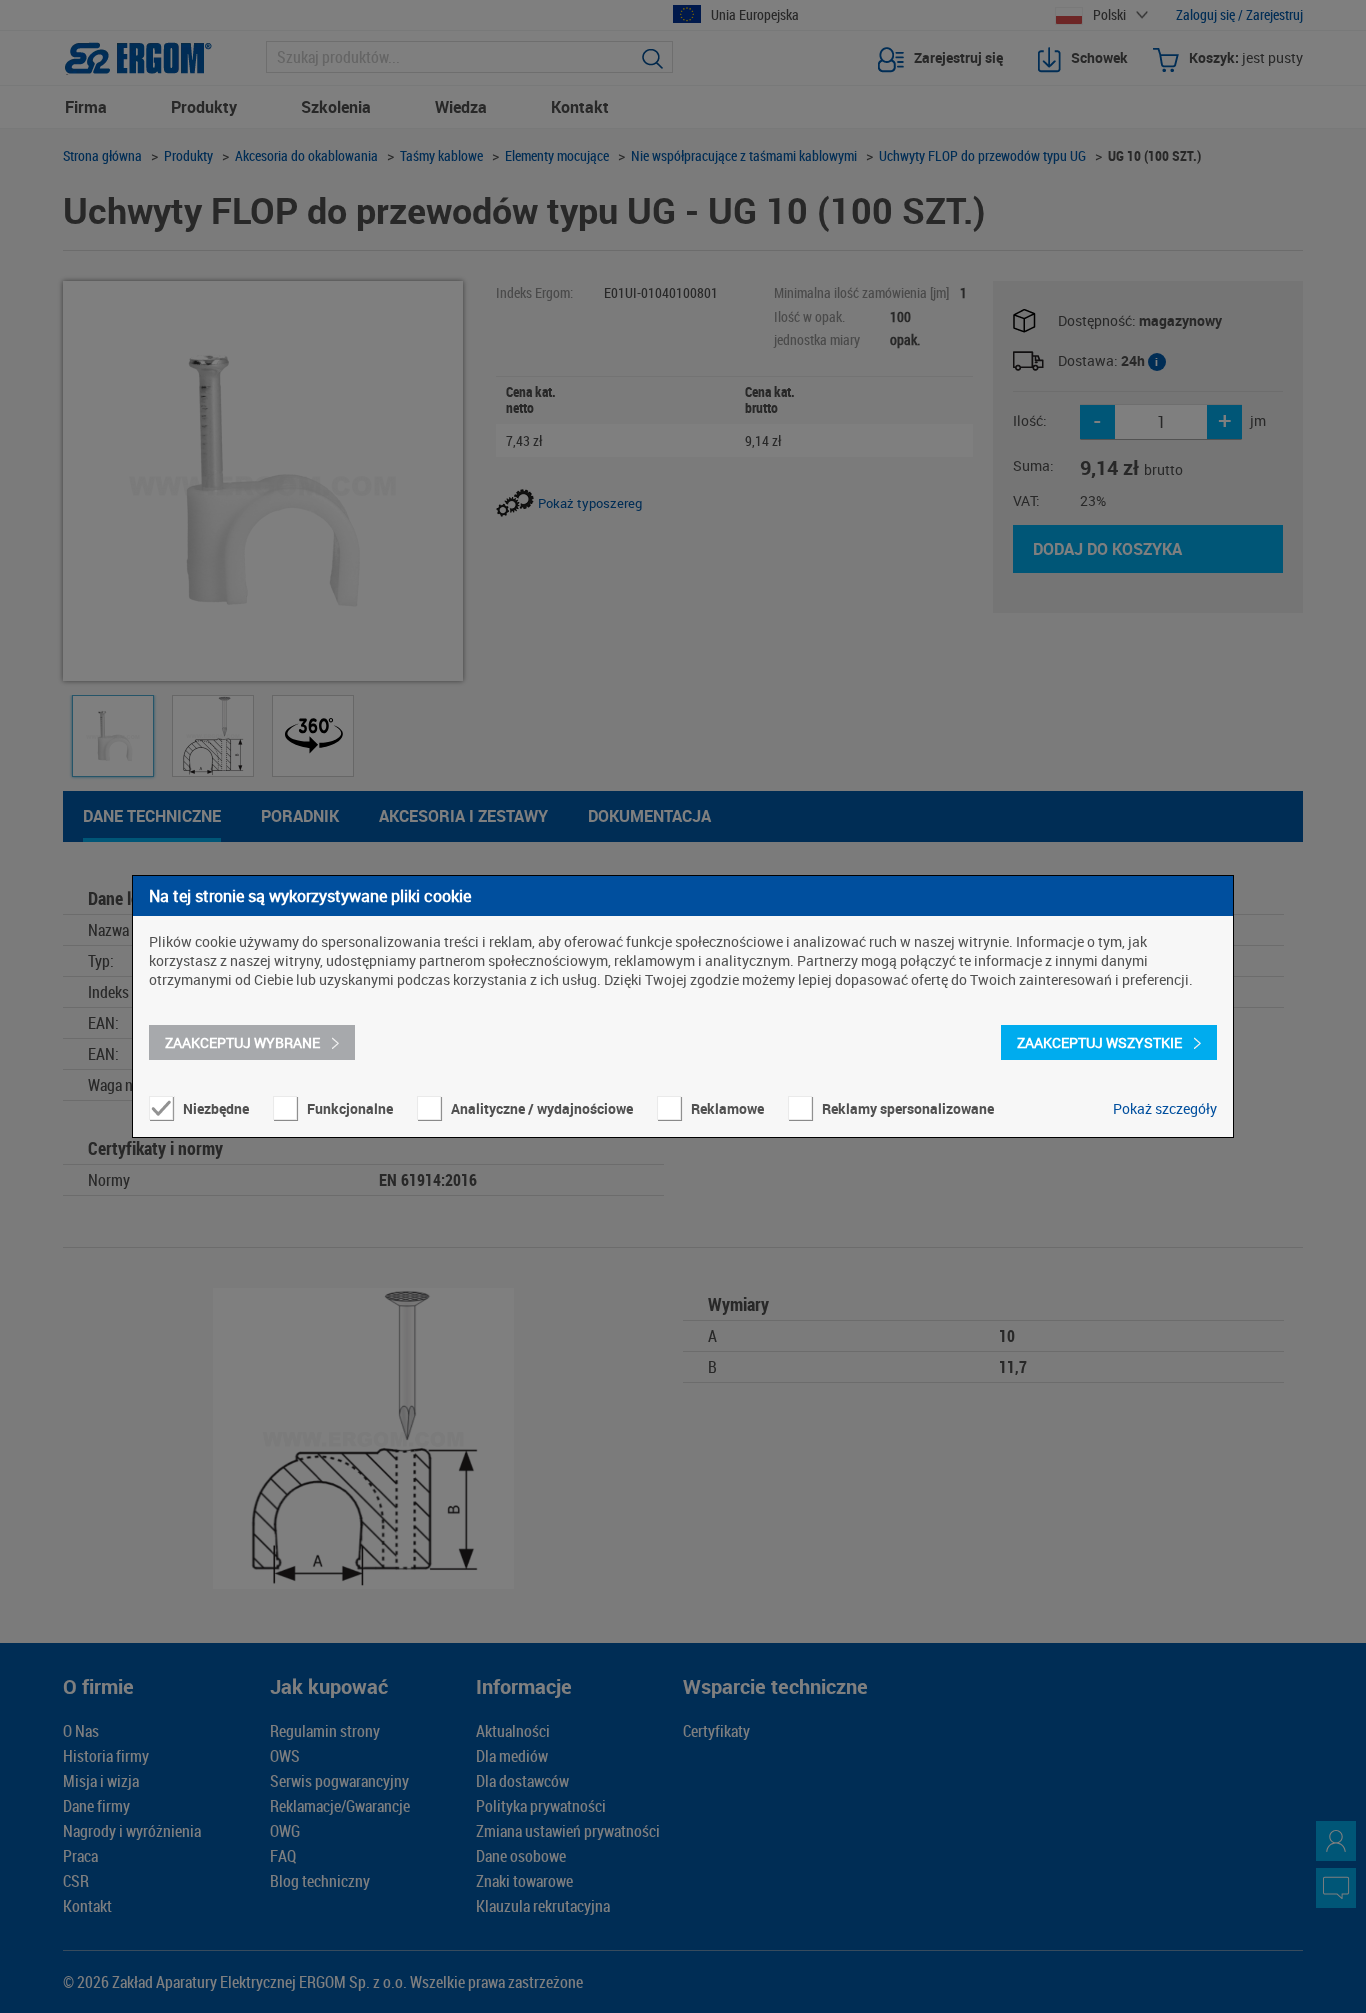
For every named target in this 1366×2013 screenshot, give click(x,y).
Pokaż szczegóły (1165, 1108)
